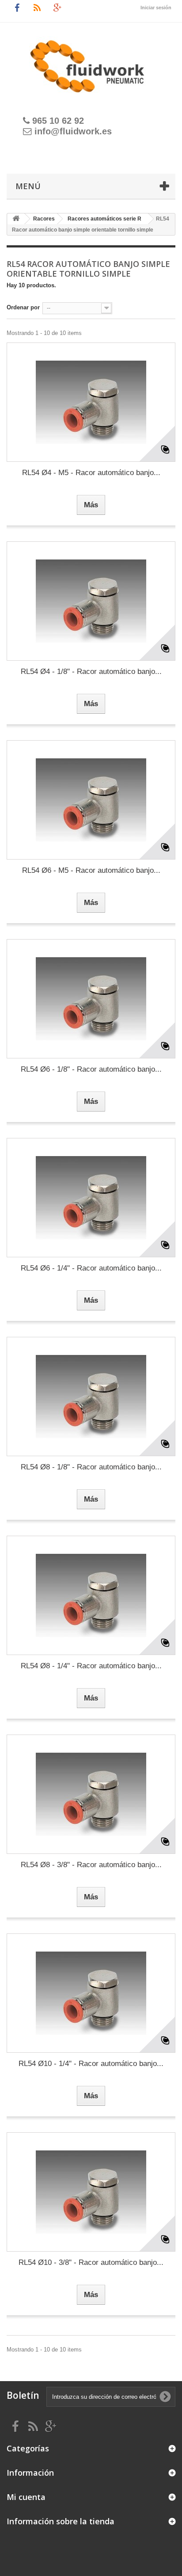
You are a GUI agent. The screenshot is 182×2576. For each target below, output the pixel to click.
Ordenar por (23, 307)
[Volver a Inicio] (16, 219)
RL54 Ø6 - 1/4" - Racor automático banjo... (91, 1268)
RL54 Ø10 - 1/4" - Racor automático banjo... (91, 2064)
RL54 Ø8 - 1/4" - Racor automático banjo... (91, 1666)
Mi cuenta (26, 2497)
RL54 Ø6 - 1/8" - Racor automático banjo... (91, 1069)
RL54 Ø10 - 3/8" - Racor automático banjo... (91, 2262)
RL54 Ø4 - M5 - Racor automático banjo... (91, 473)
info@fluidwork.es (73, 131)
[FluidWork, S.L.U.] (91, 61)
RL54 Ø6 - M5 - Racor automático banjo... (91, 870)
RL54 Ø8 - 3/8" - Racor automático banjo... (91, 1865)
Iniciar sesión (156, 8)
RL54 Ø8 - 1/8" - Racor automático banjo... (91, 1467)
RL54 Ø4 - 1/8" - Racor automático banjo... (91, 672)
